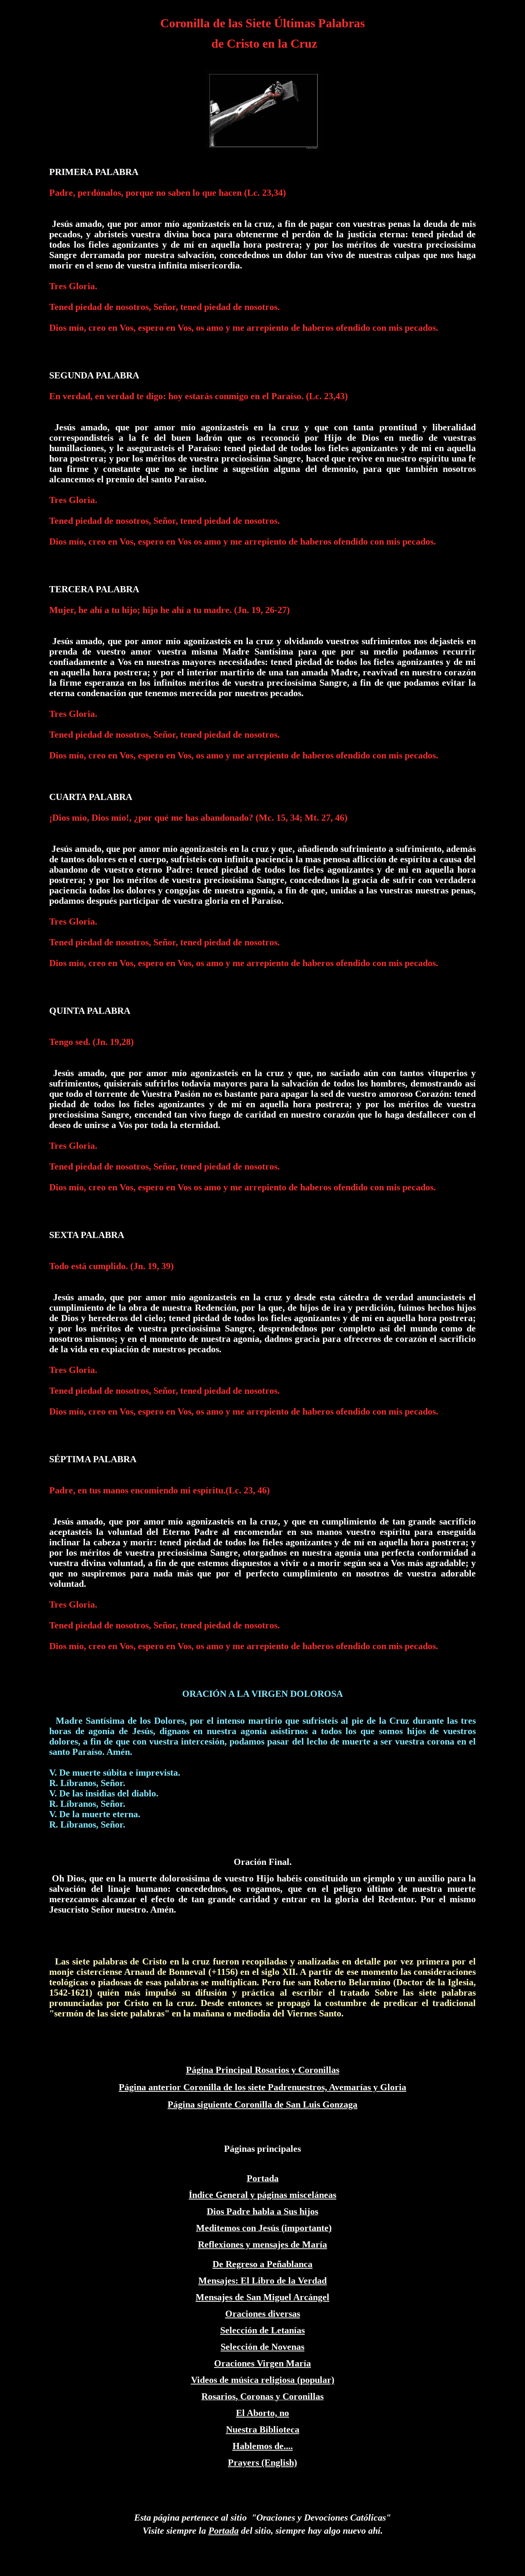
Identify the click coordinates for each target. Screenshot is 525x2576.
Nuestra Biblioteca (263, 2429)
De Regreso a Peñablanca (262, 2264)
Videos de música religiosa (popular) (263, 2380)
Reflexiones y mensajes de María (262, 2244)
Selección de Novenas (262, 2347)
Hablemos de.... (263, 2446)
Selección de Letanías (262, 2330)
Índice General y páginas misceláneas (262, 2195)
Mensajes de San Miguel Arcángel (262, 2297)
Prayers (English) (262, 2463)
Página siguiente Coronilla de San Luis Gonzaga (262, 2104)
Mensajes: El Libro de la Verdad (262, 2281)
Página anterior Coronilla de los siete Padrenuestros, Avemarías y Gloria (262, 2087)
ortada (226, 2531)
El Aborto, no (262, 2413)
